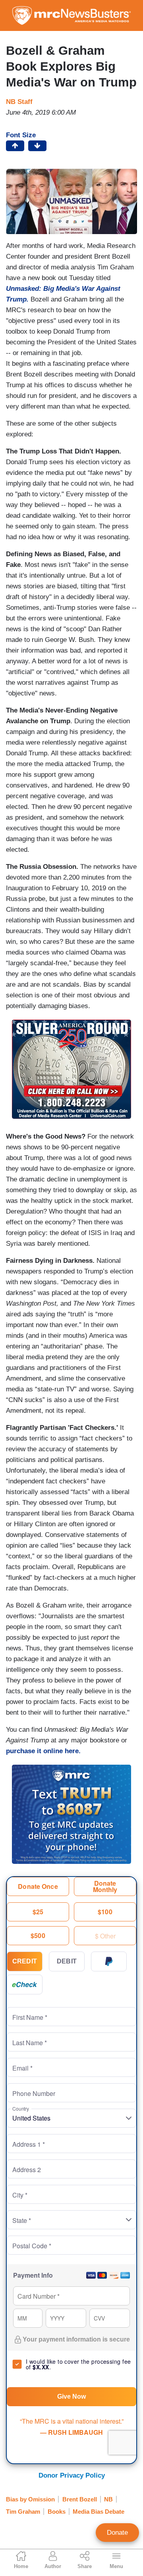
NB (108, 2499)
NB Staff (19, 102)
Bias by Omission (30, 2499)
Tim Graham (23, 2512)
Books (57, 2512)
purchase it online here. (43, 1751)
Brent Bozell (80, 2499)
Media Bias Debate (99, 2512)
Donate (117, 2533)
